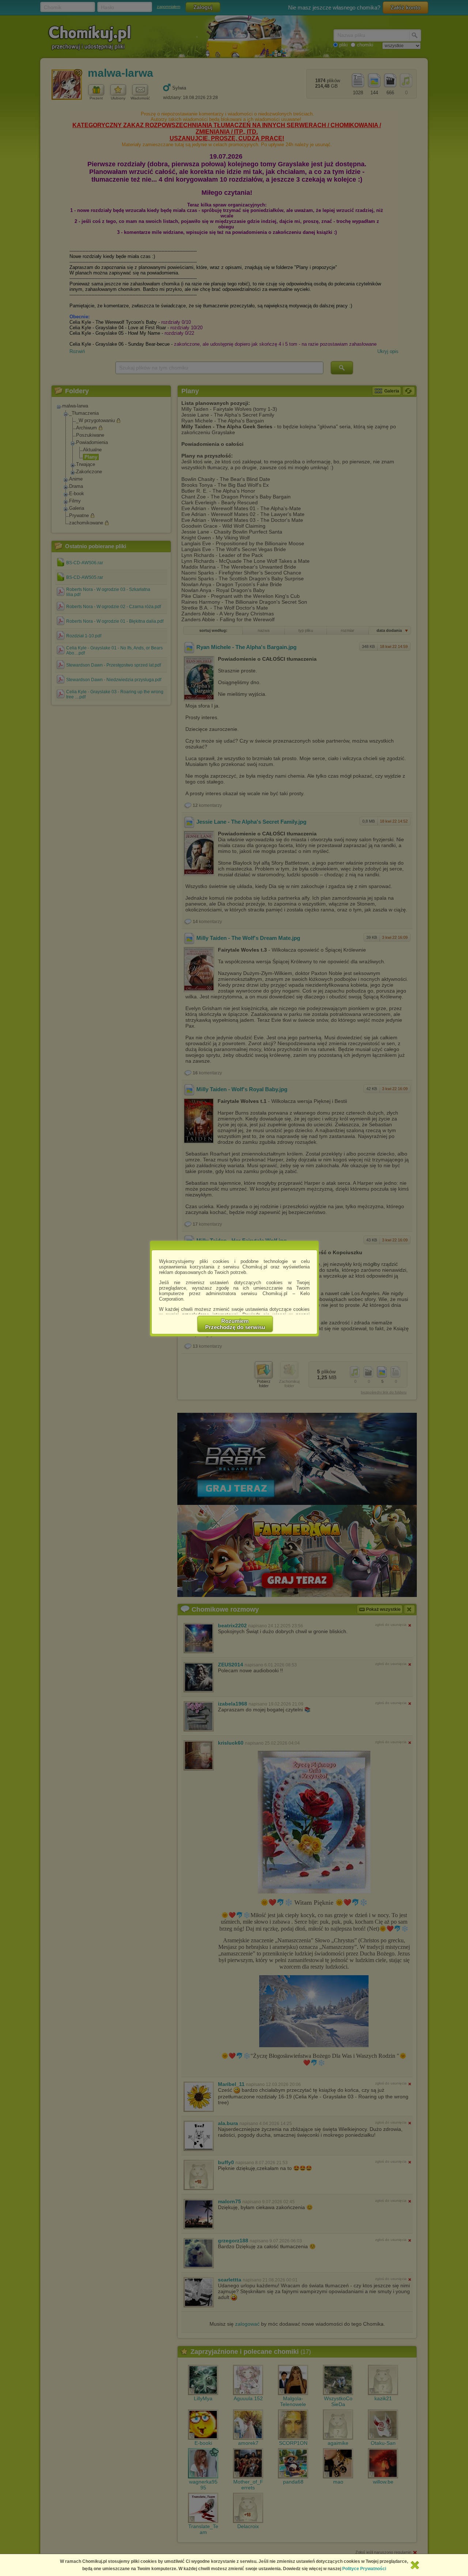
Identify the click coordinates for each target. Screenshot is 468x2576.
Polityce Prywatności (364, 2569)
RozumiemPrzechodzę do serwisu (235, 1324)
